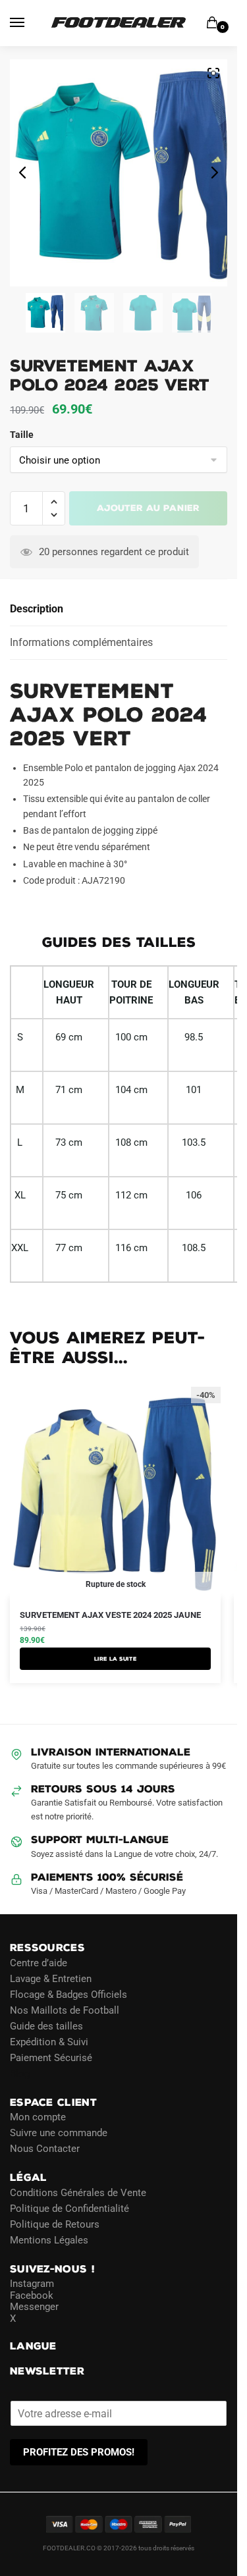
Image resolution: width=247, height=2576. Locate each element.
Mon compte (38, 2117)
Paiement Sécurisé (51, 2058)
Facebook (32, 2295)
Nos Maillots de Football (65, 2010)
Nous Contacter (45, 2149)
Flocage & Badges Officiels (69, 1995)
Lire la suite (116, 1659)
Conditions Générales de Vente (78, 2193)
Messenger (34, 2307)
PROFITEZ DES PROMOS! (79, 2452)
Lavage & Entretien (51, 1979)
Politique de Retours (55, 2224)
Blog (20, 2074)
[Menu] (30, 23)
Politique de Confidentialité (69, 2209)
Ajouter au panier (148, 508)
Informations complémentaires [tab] (81, 642)
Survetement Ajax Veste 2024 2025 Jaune (110, 1615)
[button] (54, 502)
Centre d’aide (39, 1963)
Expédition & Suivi (49, 2042)
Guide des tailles (46, 2026)
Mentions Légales (49, 2240)
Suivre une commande (59, 2133)
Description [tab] (37, 609)
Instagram (32, 2284)
